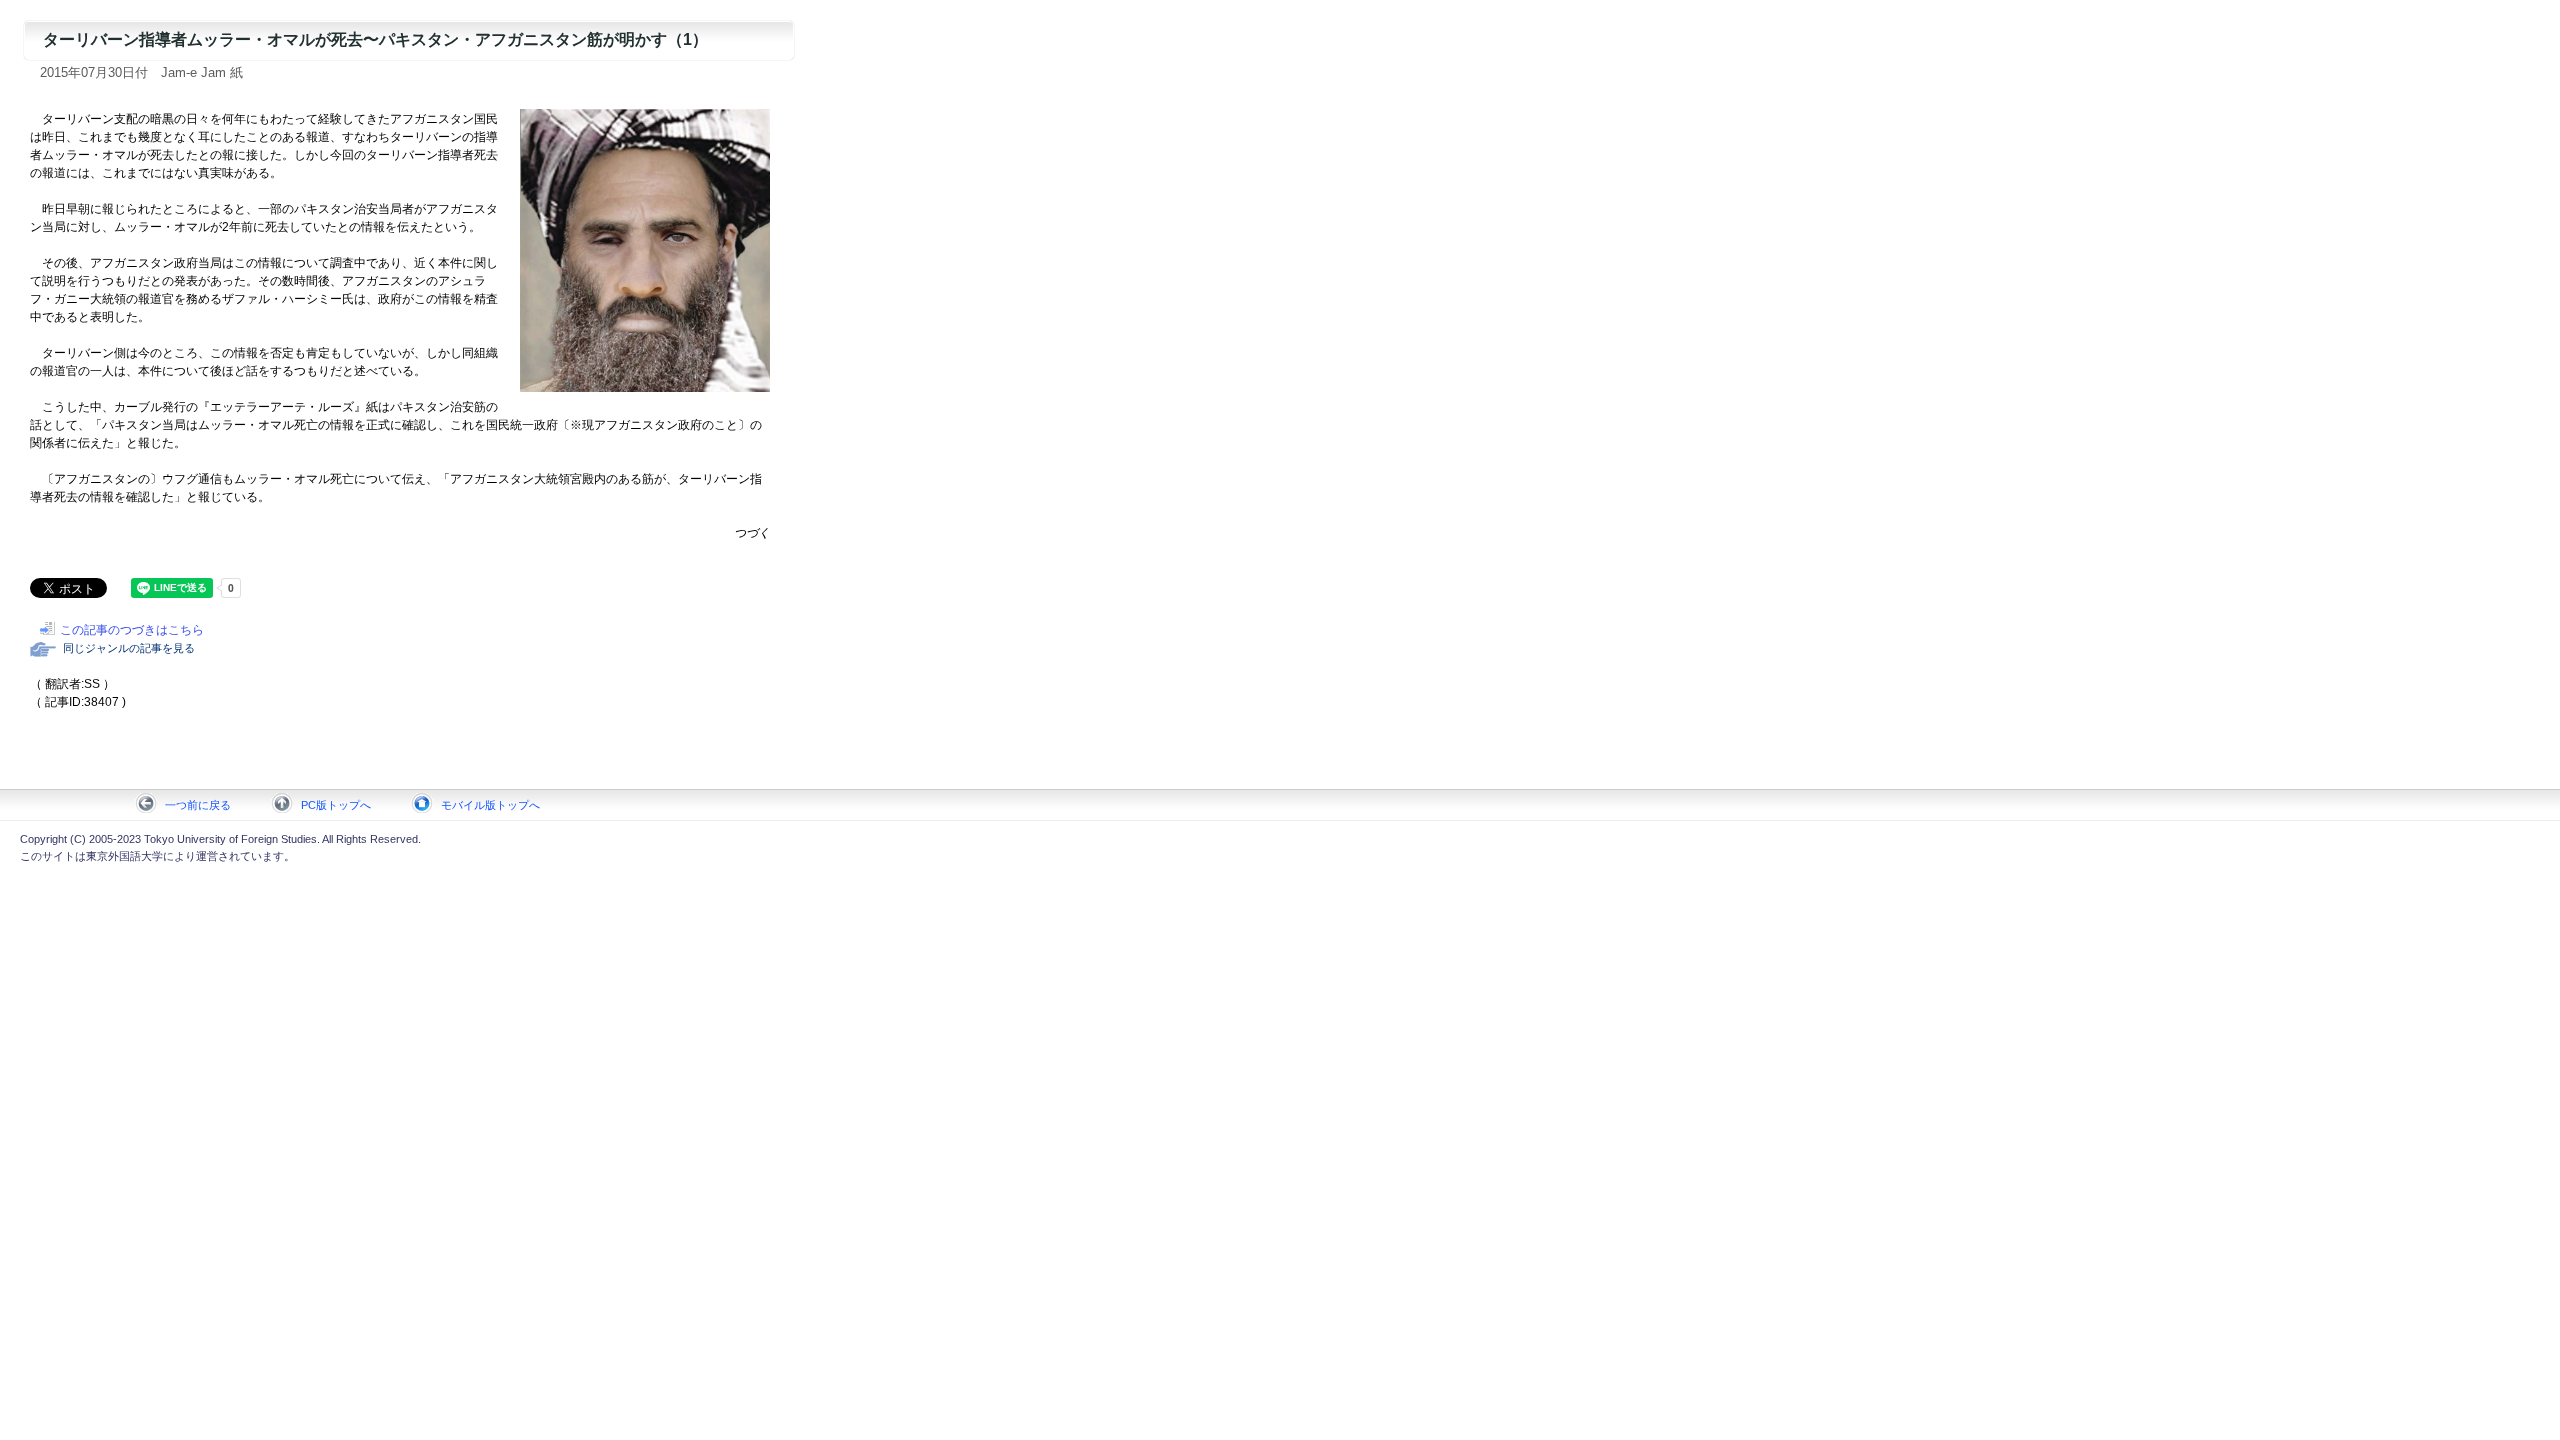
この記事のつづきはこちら (132, 630)
